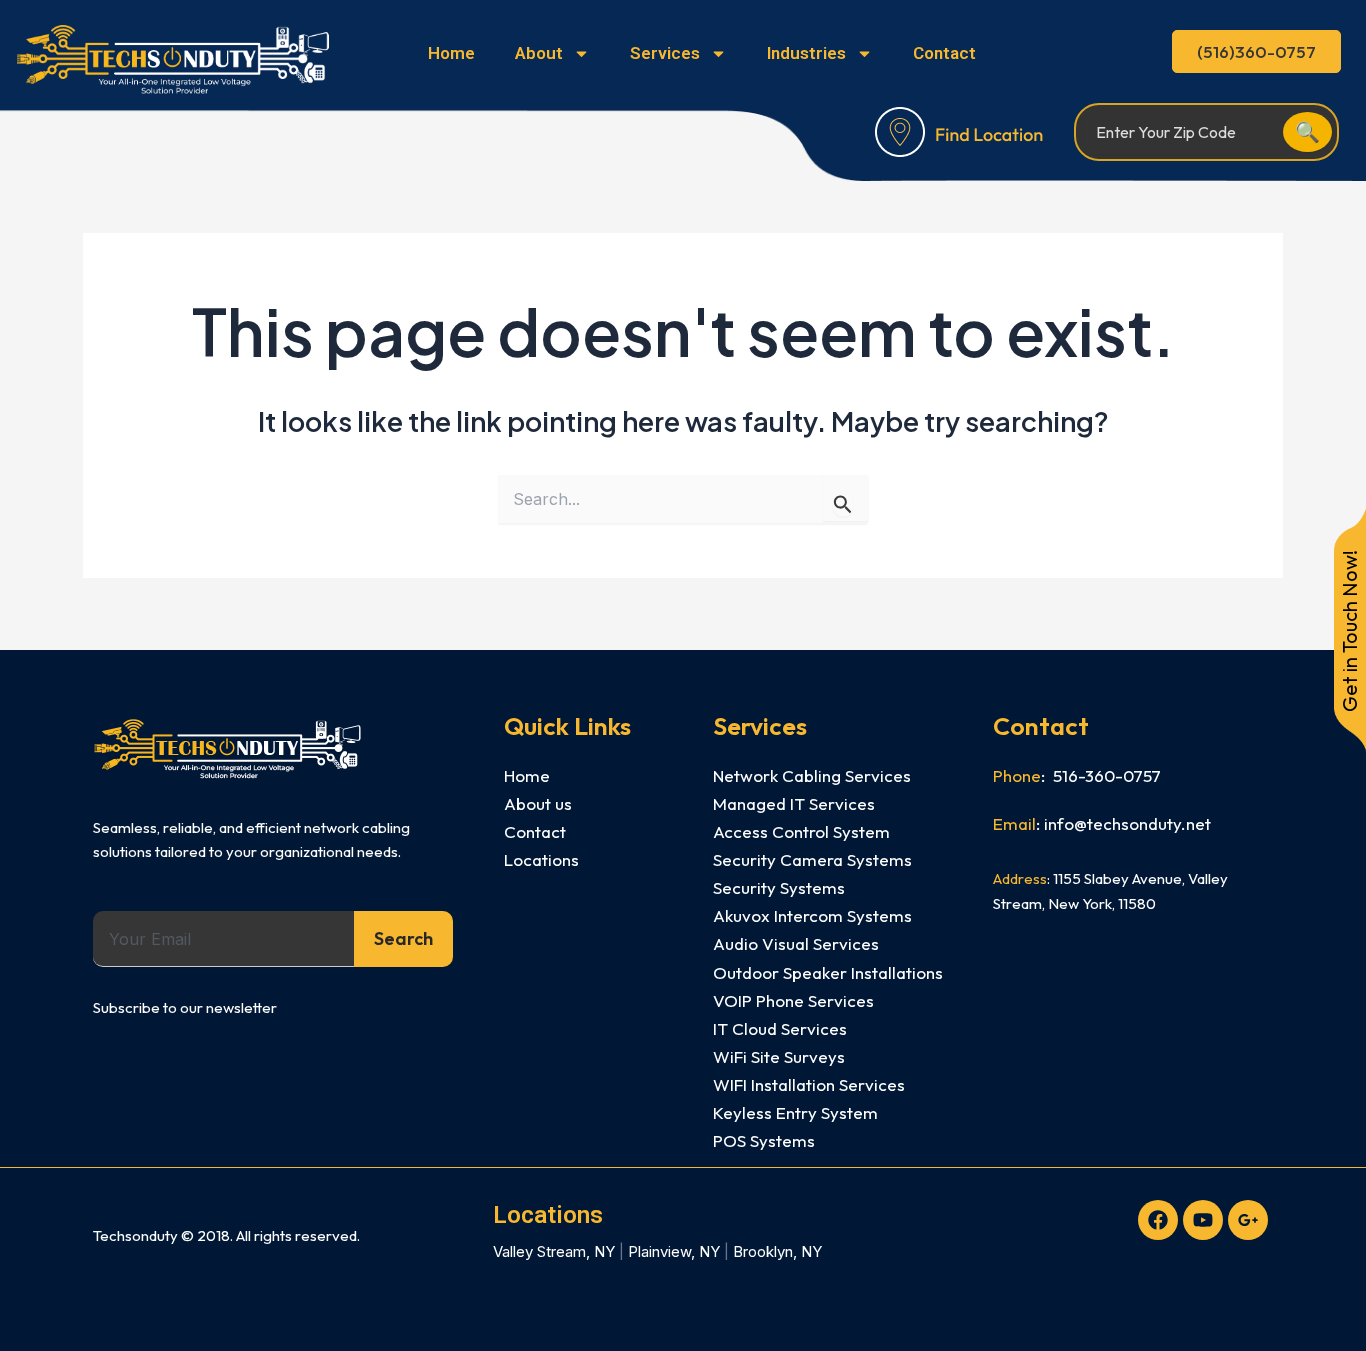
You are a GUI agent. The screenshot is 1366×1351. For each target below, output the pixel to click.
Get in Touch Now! (1349, 631)
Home (451, 53)
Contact (944, 53)
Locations (548, 1215)
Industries (806, 53)
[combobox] (223, 939)
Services (665, 53)
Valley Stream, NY (554, 1251)
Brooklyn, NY (777, 1251)
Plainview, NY (674, 1251)
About (539, 53)
